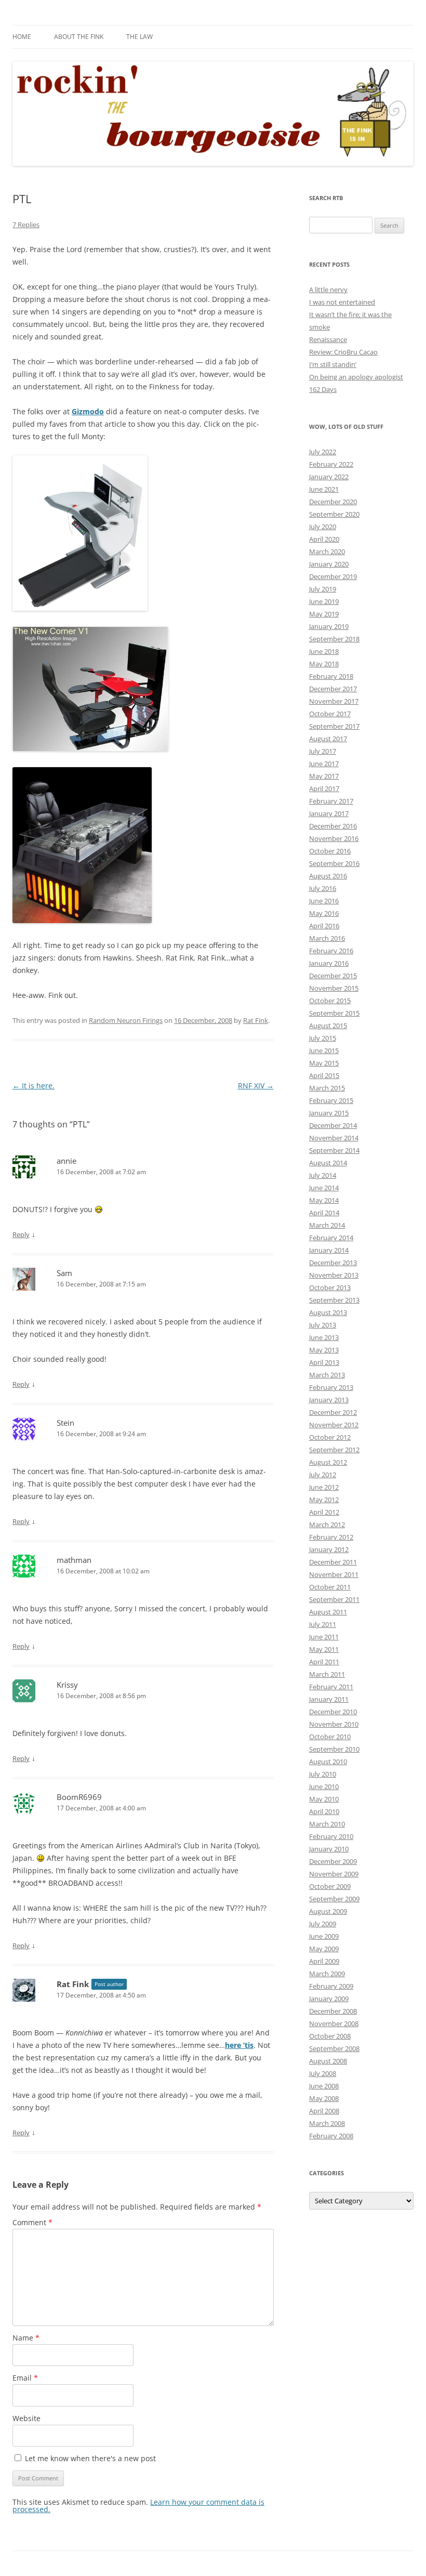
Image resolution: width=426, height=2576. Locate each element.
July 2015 (323, 1038)
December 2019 (333, 576)
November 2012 (334, 1425)
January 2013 (329, 1400)
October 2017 (330, 714)
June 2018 (324, 651)
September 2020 (334, 514)
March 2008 (327, 2123)
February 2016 (331, 951)
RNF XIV (256, 1086)
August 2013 (328, 1312)
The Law (139, 37)
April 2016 (324, 926)
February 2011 (331, 1687)
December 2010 (333, 1712)
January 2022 (329, 477)
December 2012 (333, 1412)
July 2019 (323, 589)
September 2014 (334, 1150)
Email (25, 2378)
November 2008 (334, 2023)
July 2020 (323, 527)
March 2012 (327, 1524)
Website (26, 2418)
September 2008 (334, 2048)
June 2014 (324, 1188)
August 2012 (328, 1462)
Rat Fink (256, 1020)
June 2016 (324, 901)
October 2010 (330, 1737)
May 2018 (324, 664)
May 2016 (324, 913)
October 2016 (330, 851)
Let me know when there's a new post (89, 2458)
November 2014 (334, 1138)
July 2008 (323, 2073)
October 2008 (330, 2036)
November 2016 (334, 838)
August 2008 (328, 2061)
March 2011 (327, 1674)
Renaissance (328, 339)
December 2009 (333, 1861)
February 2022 (331, 464)
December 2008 (333, 2011)
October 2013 (330, 1287)
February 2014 (331, 1238)
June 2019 (324, 601)
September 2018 (334, 639)
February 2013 (331, 1387)
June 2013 (324, 1337)
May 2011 (324, 1649)
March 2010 (327, 1824)
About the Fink (79, 37)
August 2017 (328, 739)
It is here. (34, 1086)
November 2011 (334, 1574)
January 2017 (329, 813)
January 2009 (329, 1999)
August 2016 (328, 876)
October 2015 (330, 1001)
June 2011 (324, 1637)
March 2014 (327, 1225)
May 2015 (324, 1063)
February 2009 (331, 1986)
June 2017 (324, 764)
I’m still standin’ (333, 364)
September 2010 (334, 1749)
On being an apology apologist (356, 377)
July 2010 (323, 1774)
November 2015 (334, 988)
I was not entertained (342, 302)
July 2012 (323, 1475)
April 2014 (324, 1213)
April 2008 (324, 2111)
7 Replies (26, 225)
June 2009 (324, 1936)
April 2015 (324, 1075)
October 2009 (330, 1886)
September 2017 (334, 726)
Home (22, 37)
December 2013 (333, 1263)
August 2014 (328, 1163)
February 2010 (331, 1836)
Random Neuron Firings (126, 1020)
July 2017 (323, 751)
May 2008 (324, 2098)
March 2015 (327, 1088)
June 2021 (324, 489)
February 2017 (331, 801)
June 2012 (324, 1487)
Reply (21, 1234)
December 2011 (333, 1562)
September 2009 (334, 1899)
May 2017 (324, 776)
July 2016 (323, 888)
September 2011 (334, 1599)
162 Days (323, 389)
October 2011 (330, 1587)
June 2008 (324, 2086)
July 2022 (323, 452)
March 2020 (327, 551)
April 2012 (324, 1512)
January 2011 (329, 1699)
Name (26, 2338)
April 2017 (324, 788)
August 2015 (328, 1026)
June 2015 (324, 1050)
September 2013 (334, 1300)
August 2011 (328, 1612)
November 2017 (334, 701)
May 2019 (324, 614)
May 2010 (324, 1799)
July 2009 (323, 1924)
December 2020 (333, 502)
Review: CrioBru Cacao (343, 352)
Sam (64, 1273)
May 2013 (324, 1350)
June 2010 (324, 1786)
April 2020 (324, 539)
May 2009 (324, 1949)
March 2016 (327, 938)
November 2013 (334, 1275)
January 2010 (329, 1849)
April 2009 (324, 1961)
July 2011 (323, 1624)
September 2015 (334, 1013)
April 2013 (324, 1362)
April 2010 (324, 1811)
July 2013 (323, 1325)
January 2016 (329, 963)
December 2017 (333, 689)
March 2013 (327, 1375)
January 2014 (329, 1250)
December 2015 (333, 976)
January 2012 (329, 1549)
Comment (32, 2222)
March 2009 (327, 1974)
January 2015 (329, 1113)
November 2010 (334, 1724)
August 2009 (328, 1911)
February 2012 (331, 1537)
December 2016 (333, 826)
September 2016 (334, 863)
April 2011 (324, 1662)
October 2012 (330, 1437)
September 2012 (334, 1450)
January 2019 (329, 626)
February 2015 (331, 1100)
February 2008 (331, 2136)
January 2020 (329, 564)
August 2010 (328, 1762)
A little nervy (328, 290)
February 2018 (331, 676)
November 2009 (334, 1874)
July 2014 (323, 1175)
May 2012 (324, 1500)
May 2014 (324, 1200)
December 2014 (333, 1125)
